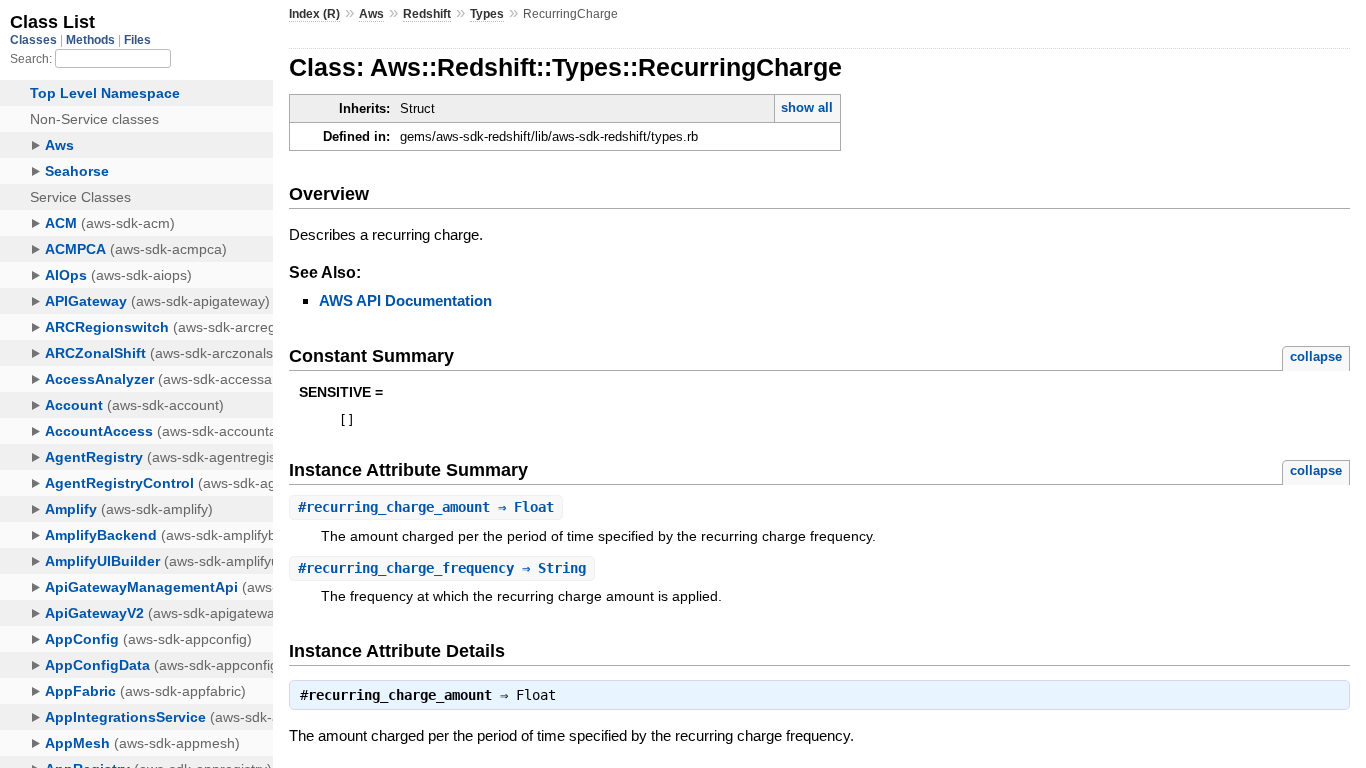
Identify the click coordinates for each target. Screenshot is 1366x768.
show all (807, 107)
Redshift (427, 14)
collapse (1316, 356)
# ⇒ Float (426, 507)
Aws (371, 14)
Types (487, 14)
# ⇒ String (442, 568)
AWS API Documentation (405, 300)
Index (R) (314, 14)
